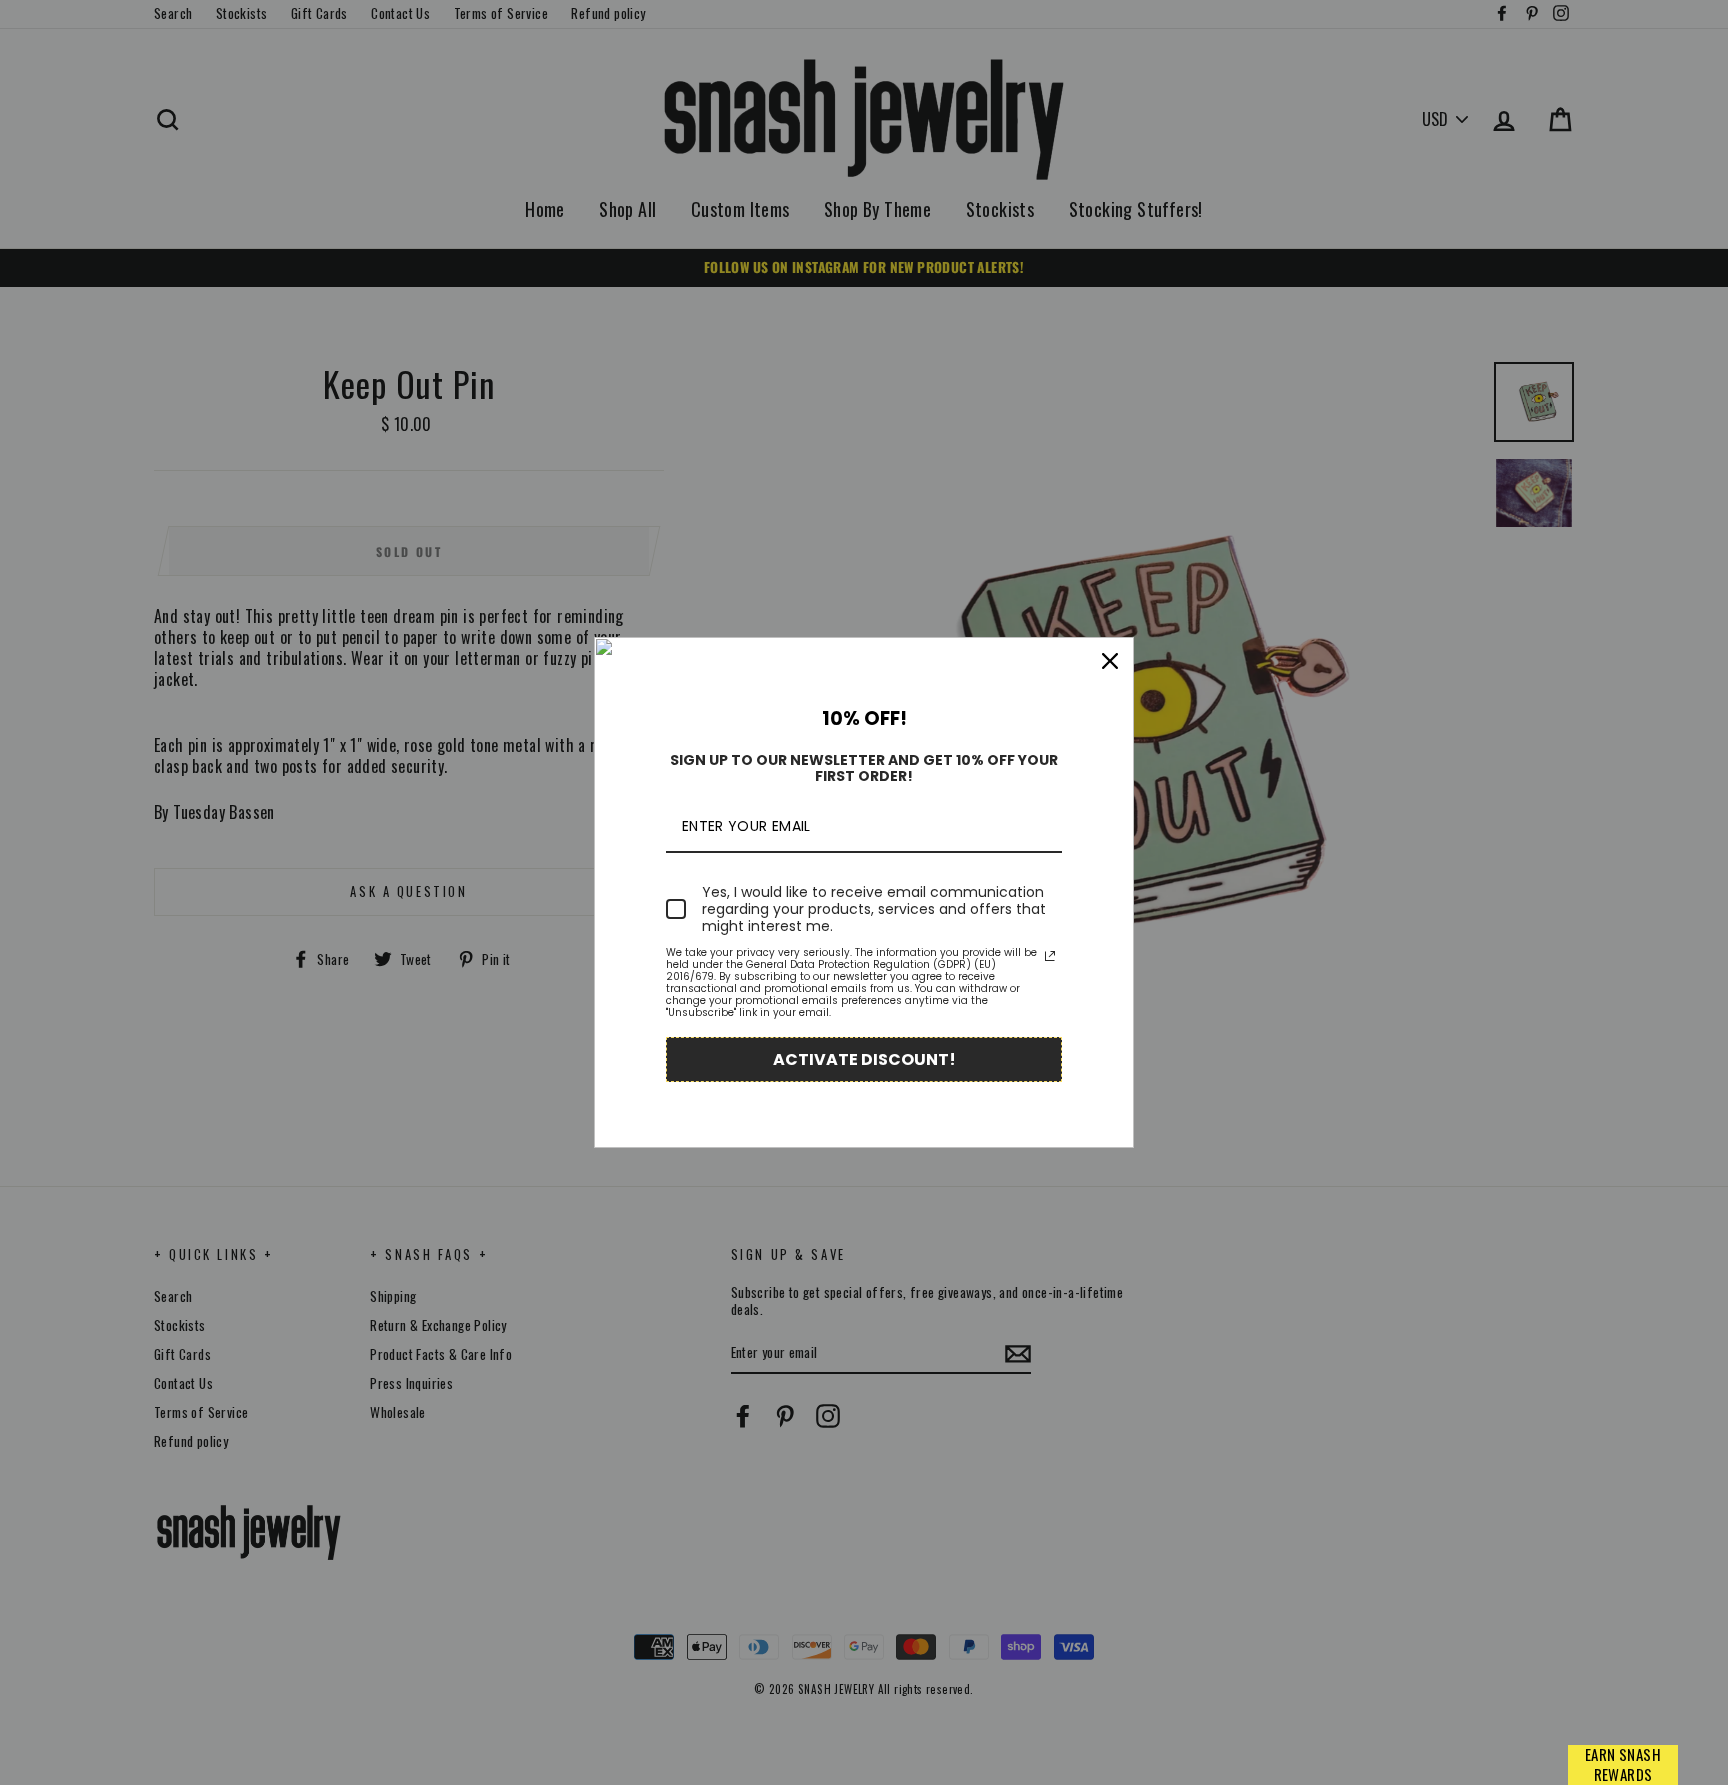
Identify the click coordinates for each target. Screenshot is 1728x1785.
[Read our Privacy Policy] (1050, 956)
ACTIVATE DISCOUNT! (864, 1059)
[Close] (1110, 661)
